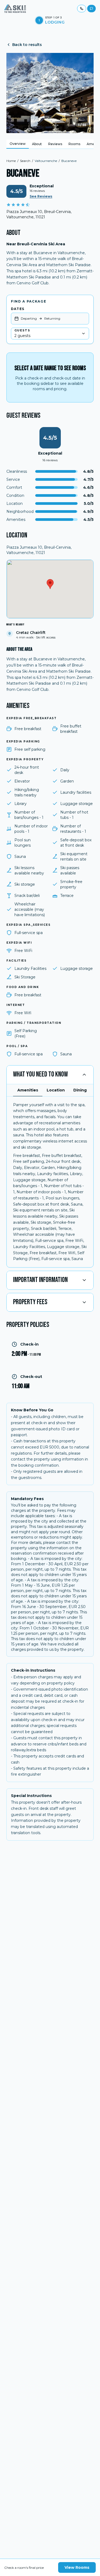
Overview (18, 144)
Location (56, 1090)
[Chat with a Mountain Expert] (91, 9)
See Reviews (41, 196)
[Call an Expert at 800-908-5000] (82, 9)
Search (25, 161)
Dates (18, 309)
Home (11, 161)
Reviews (55, 144)
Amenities (28, 1090)
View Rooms (77, 2567)
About (37, 144)
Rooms (74, 144)
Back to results (27, 45)
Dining (80, 1090)
